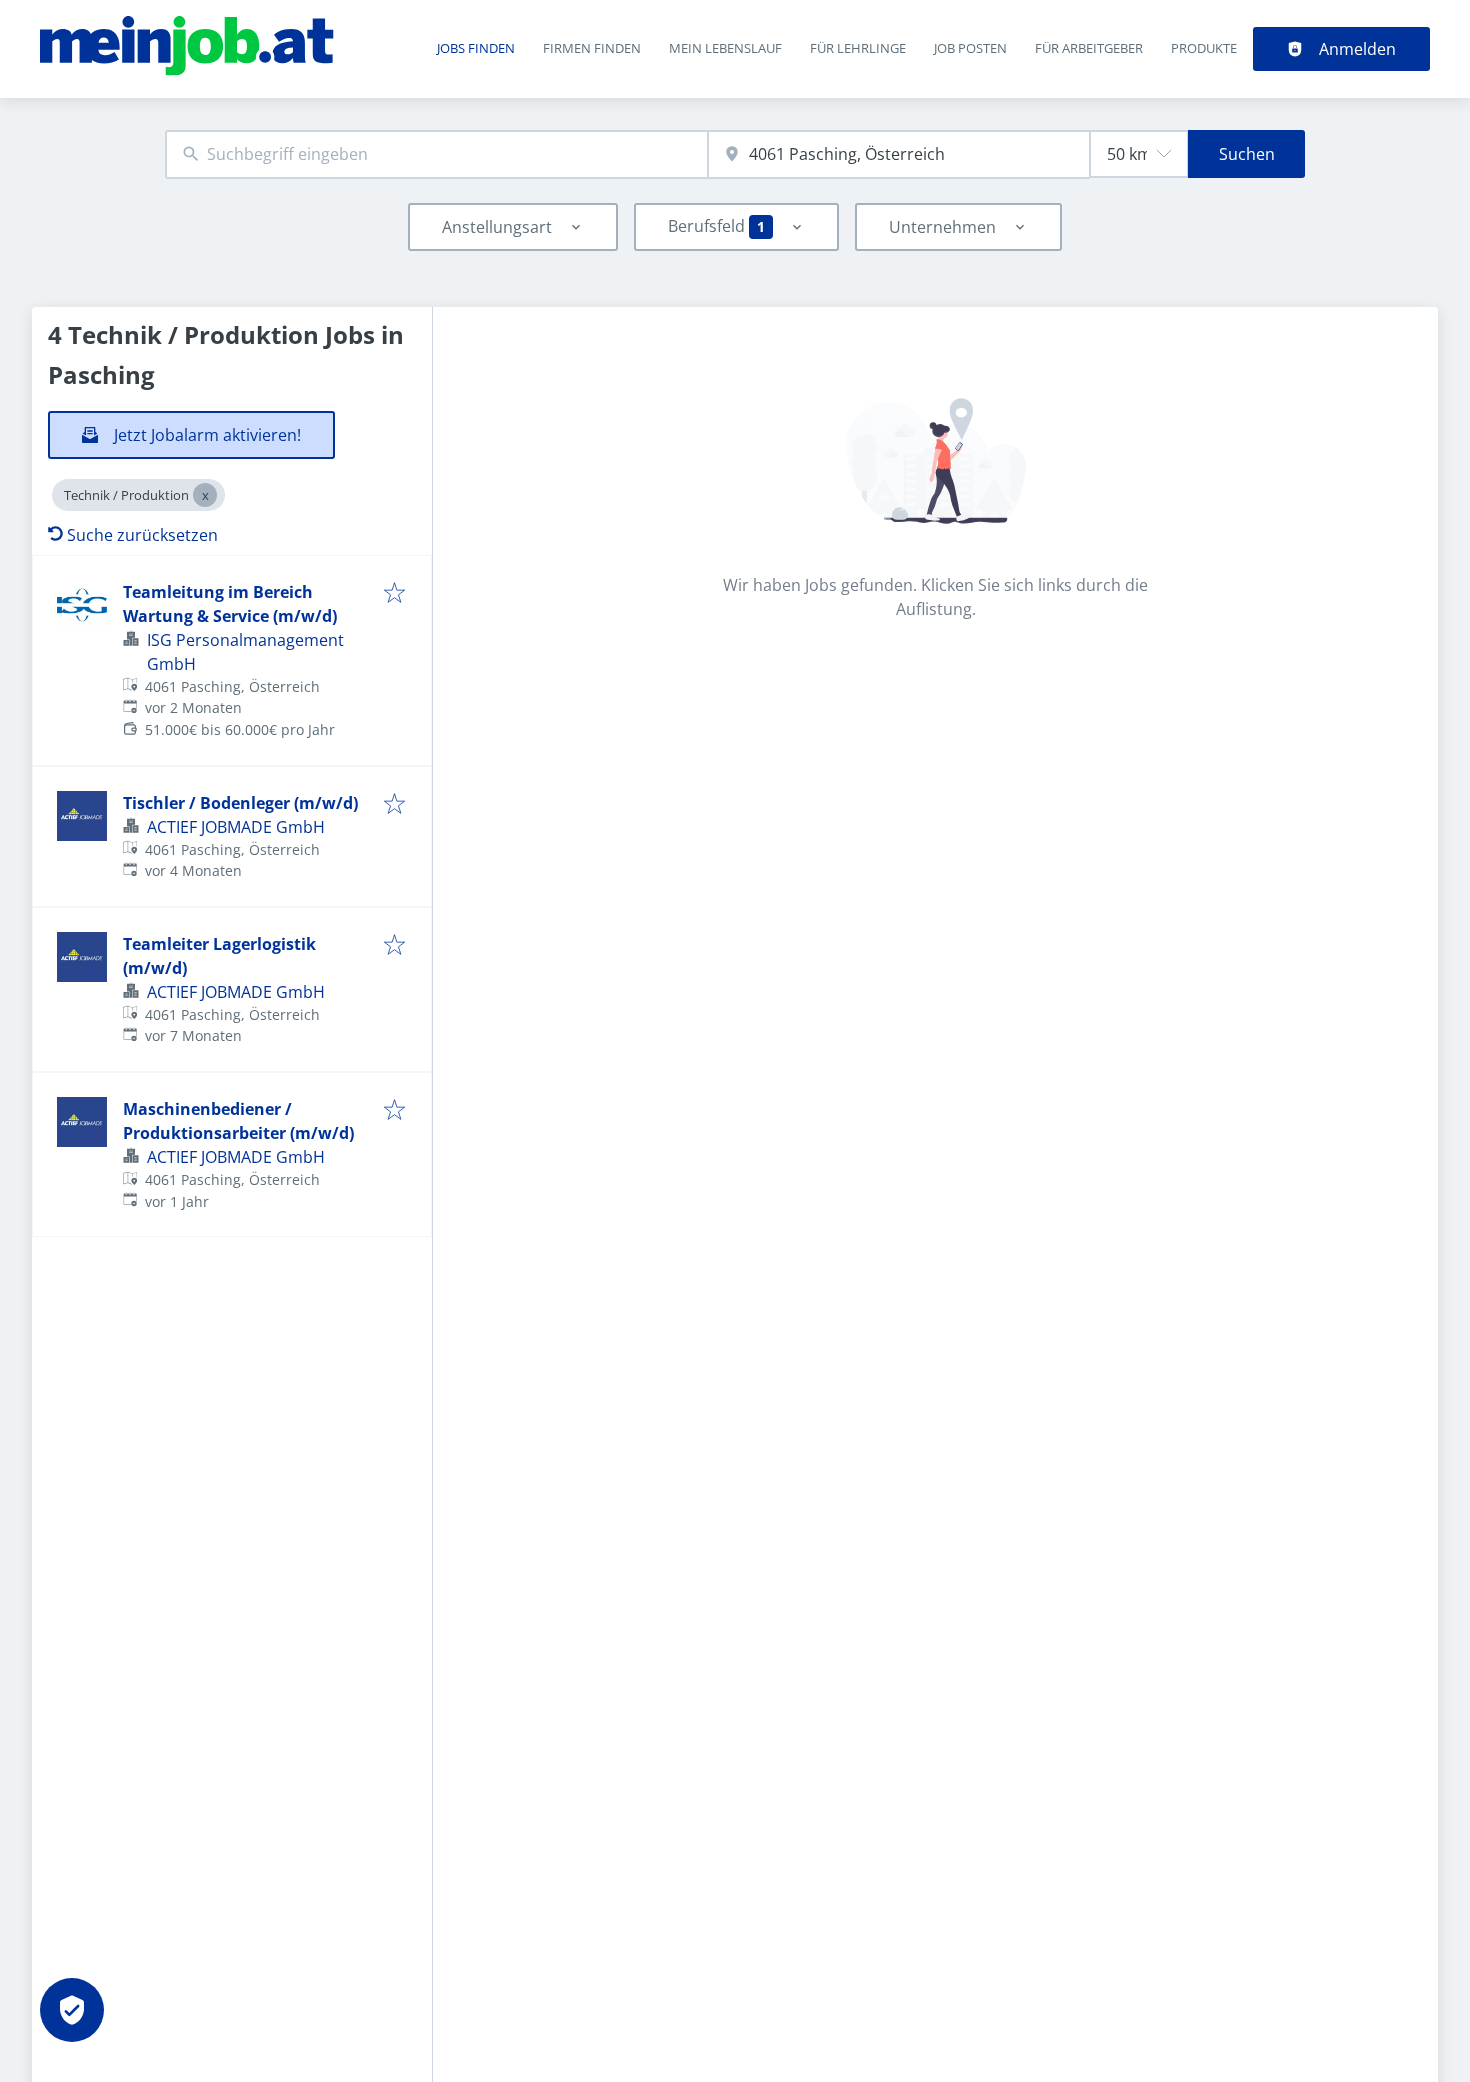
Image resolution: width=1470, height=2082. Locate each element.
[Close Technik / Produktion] (205, 495)
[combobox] (436, 154)
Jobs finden (476, 48)
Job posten (970, 48)
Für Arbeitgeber (1089, 48)
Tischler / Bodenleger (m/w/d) (240, 803)
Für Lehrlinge (858, 48)
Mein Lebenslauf (725, 48)
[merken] (394, 594)
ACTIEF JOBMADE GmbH (236, 827)
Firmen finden (592, 48)
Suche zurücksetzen (142, 535)
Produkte (1204, 48)
